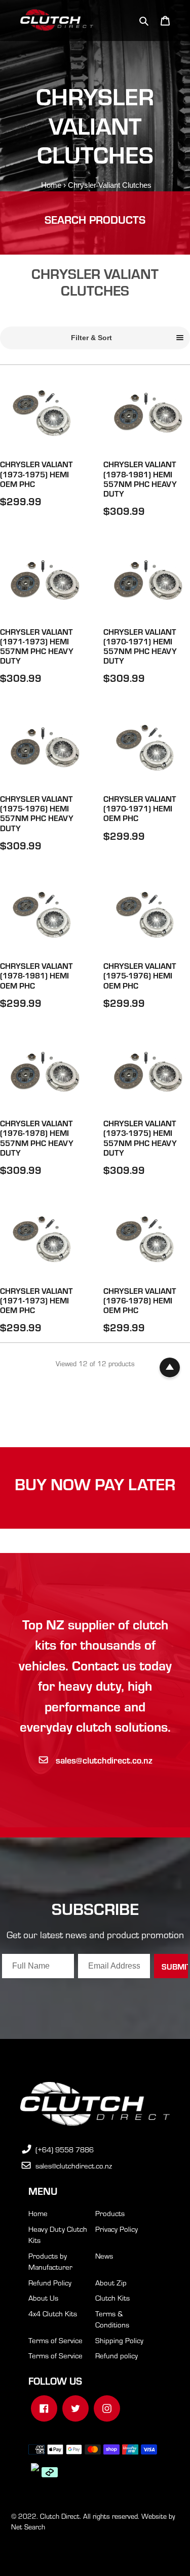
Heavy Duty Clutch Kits (58, 2235)
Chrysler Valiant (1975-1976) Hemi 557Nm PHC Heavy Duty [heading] (37, 813)
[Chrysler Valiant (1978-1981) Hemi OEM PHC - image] (44, 915)
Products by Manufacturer (50, 2261)
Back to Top (170, 1368)
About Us (43, 2298)
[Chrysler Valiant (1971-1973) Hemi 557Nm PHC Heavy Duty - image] (44, 581)
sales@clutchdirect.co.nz (104, 1760)
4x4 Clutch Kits (53, 2313)
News (104, 2256)
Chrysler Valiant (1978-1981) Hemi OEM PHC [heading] (36, 975)
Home (51, 185)
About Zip (111, 2282)
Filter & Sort (91, 338)
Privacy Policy (117, 2229)
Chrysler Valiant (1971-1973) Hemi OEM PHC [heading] (36, 1300)
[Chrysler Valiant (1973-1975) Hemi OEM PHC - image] (44, 414)
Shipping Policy (119, 2340)
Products (110, 2213)
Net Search (28, 2527)
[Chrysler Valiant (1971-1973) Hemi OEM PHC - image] (44, 1240)
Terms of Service (55, 2340)
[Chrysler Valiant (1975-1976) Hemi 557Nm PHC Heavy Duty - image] (44, 748)
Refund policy (117, 2355)
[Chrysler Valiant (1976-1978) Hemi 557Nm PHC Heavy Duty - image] (44, 1073)
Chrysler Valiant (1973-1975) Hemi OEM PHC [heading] (36, 474)
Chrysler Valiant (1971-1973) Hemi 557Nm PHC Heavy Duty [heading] (37, 646)
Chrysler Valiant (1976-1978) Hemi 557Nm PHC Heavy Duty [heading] (37, 1138)
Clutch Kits (112, 2298)
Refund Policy (50, 2282)
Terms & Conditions (112, 2319)
